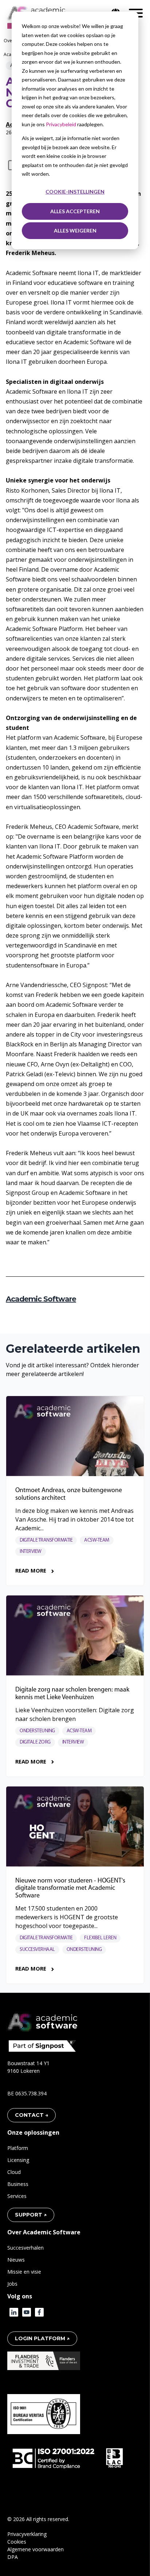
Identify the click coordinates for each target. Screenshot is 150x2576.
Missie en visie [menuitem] (24, 2272)
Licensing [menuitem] (18, 2160)
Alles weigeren (75, 230)
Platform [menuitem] (18, 2148)
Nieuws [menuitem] (16, 2260)
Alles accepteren (75, 211)
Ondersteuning (37, 1731)
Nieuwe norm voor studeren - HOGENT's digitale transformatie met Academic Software (70, 1889)
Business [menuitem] (18, 2184)
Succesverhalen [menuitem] (25, 2248)
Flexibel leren (100, 1938)
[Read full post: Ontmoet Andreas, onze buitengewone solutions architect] (75, 1436)
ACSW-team (97, 1540)
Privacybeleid (62, 124)
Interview (31, 1552)
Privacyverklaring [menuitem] (27, 2534)
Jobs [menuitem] (12, 2284)
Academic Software (41, 1299)
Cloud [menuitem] (14, 2172)
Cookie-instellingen (75, 192)
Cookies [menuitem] (17, 2542)
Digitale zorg (35, 1742)
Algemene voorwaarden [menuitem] (35, 2549)
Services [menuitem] (17, 2196)
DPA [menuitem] (13, 2557)
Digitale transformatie (46, 1540)
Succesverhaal (37, 1950)
